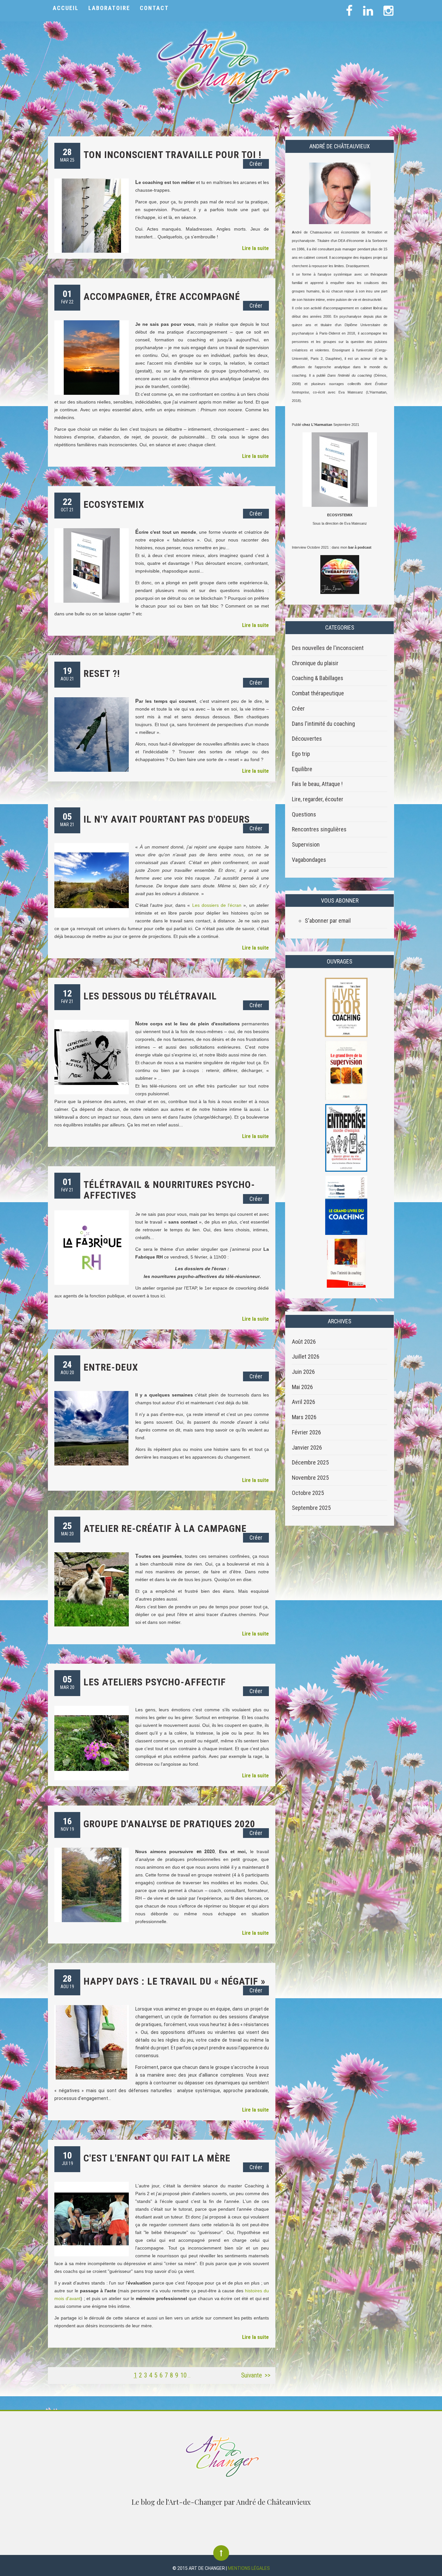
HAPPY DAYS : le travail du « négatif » (174, 1981)
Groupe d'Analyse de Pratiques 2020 (169, 1824)
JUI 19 (67, 2158)
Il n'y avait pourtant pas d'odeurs (167, 819)
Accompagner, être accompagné (162, 296)
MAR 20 (67, 1682)
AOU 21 (67, 673)
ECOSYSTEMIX (114, 504)
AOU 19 (67, 1981)
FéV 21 (67, 996)
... (189, 2376)
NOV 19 (67, 1824)
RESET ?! (102, 673)
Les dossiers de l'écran (217, 905)
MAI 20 (67, 1528)
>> (268, 2375)
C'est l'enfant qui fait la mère (157, 2158)
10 (183, 2375)
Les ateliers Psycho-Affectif (155, 1682)
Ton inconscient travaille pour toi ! (172, 155)
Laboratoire (109, 8)
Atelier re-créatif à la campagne (165, 1528)
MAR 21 (67, 819)
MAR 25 (67, 155)
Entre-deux (111, 1367)
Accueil (66, 8)
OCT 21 (67, 504)
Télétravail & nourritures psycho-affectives (169, 1190)
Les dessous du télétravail (150, 996)
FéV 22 (67, 296)
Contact (154, 8)
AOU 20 (67, 1367)
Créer (256, 164)
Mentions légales (249, 2568)
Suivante (251, 2375)
